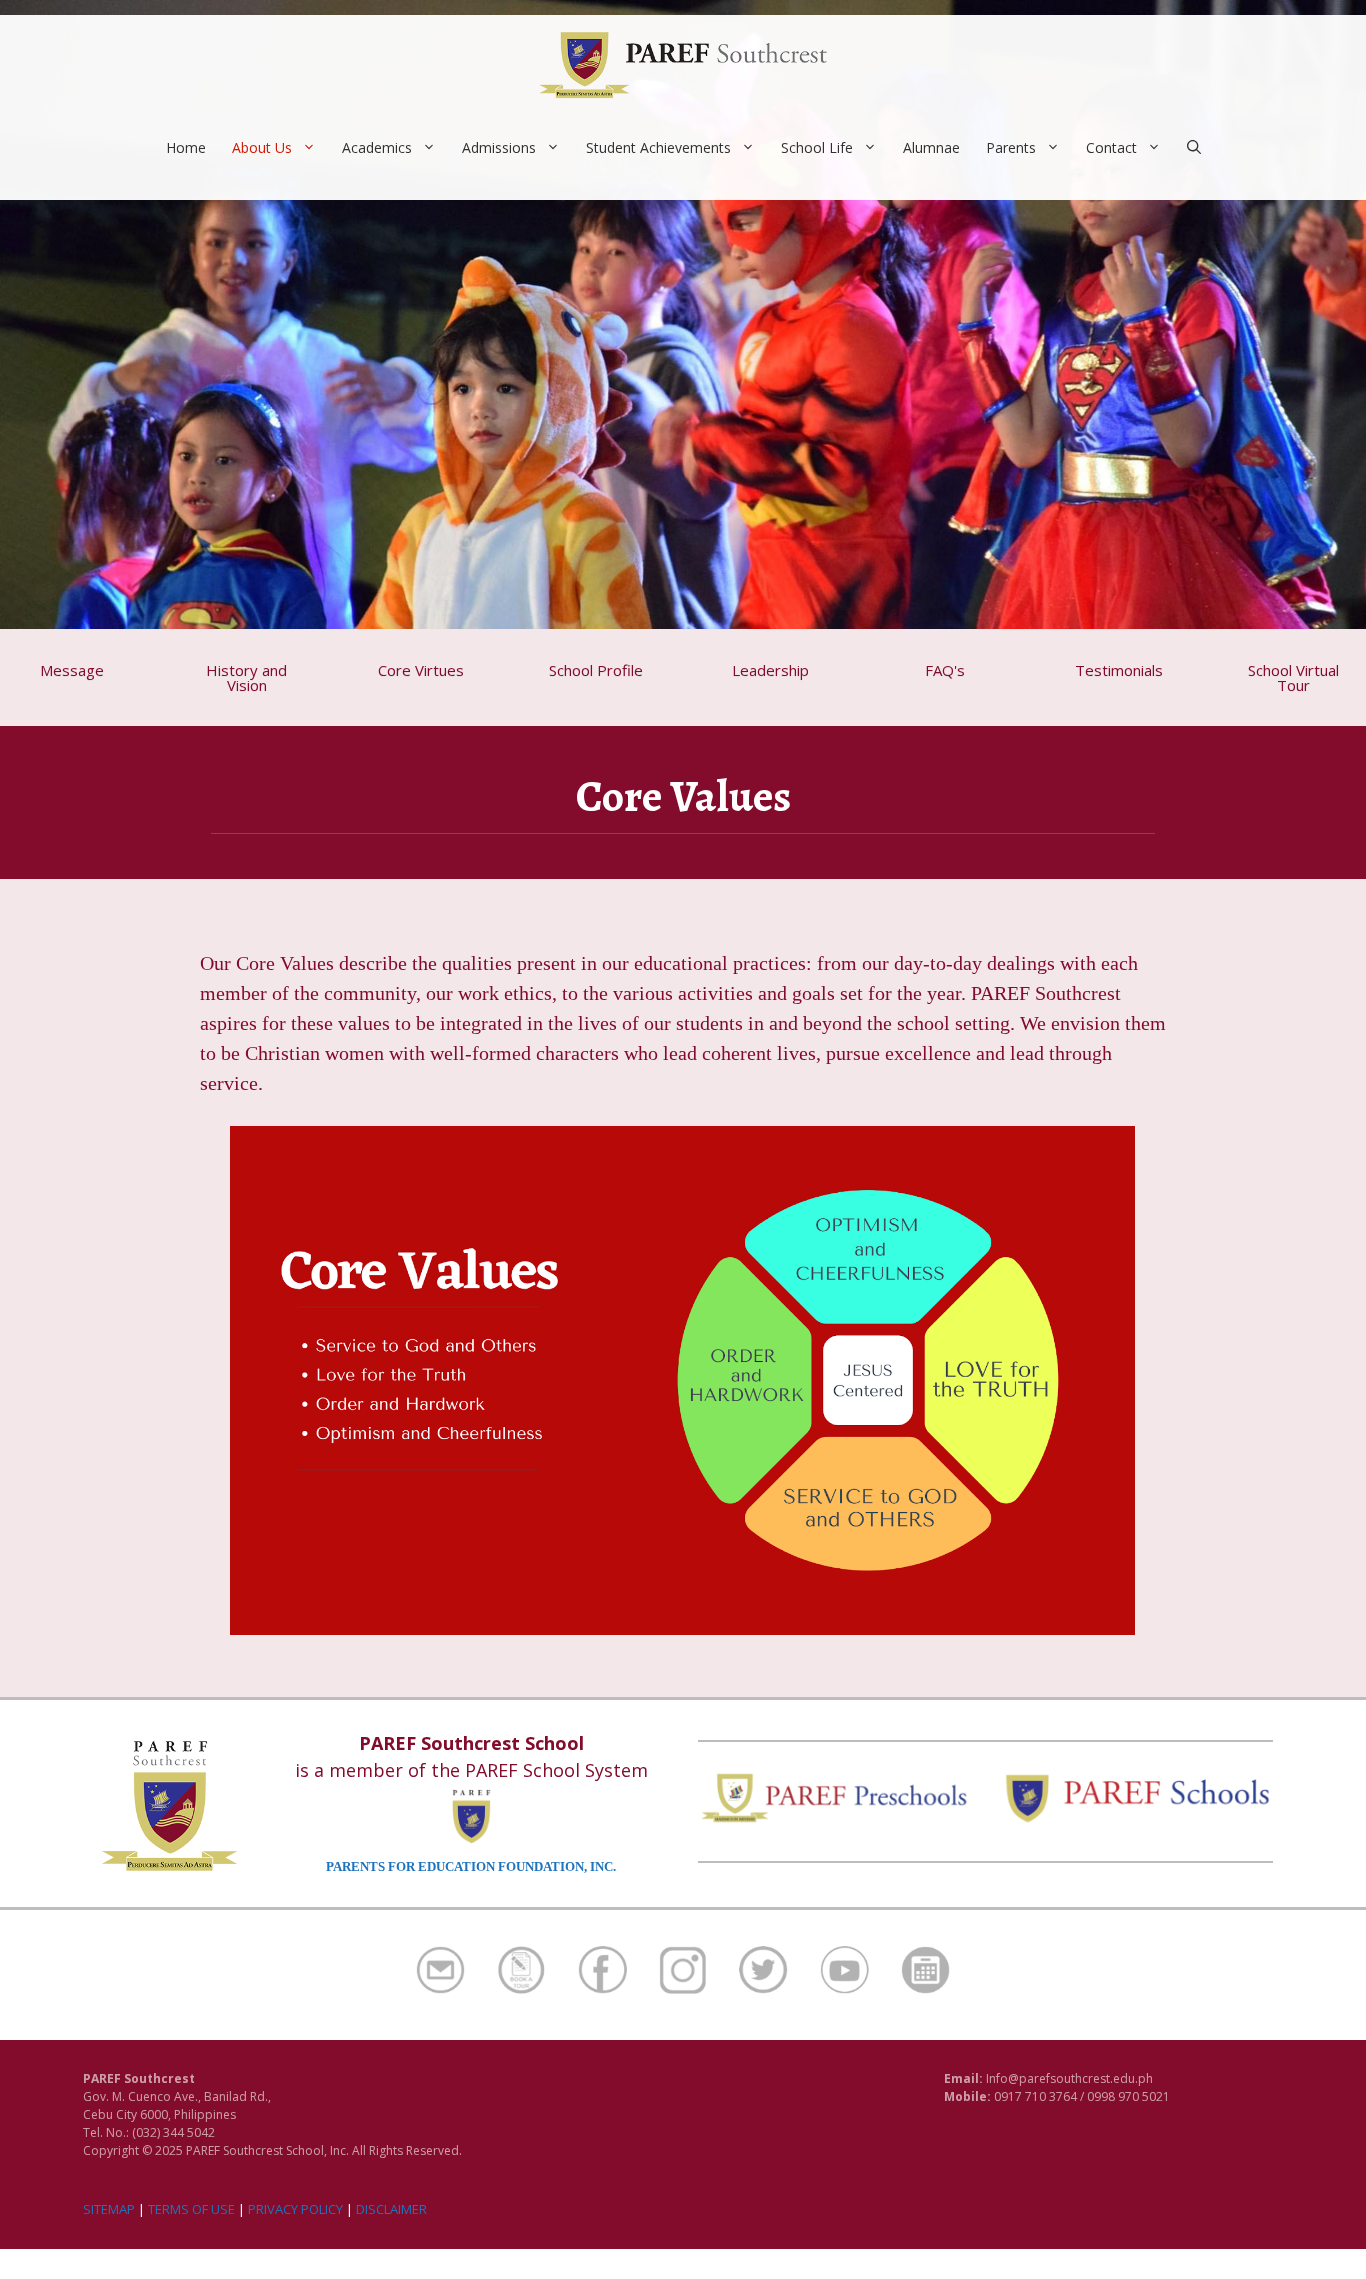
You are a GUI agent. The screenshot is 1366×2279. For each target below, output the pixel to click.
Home (186, 147)
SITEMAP (109, 2209)
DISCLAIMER (391, 2209)
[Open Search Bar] (1194, 148)
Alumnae (931, 147)
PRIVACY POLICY (295, 2209)
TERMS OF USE (191, 2209)
